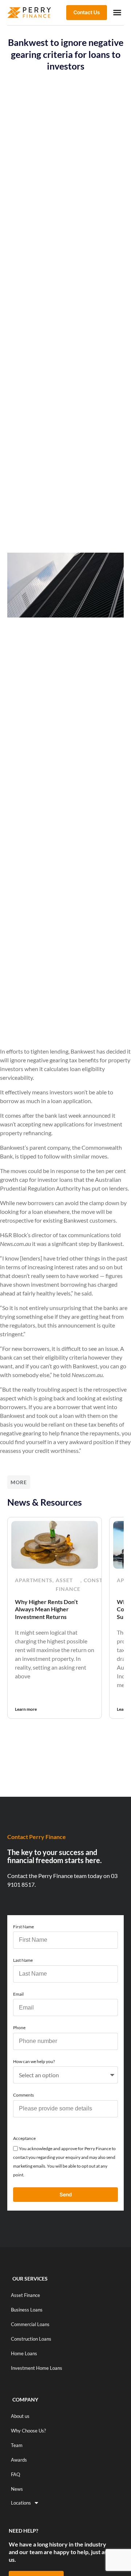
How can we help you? (34, 2061)
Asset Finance (68, 1585)
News (17, 2489)
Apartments (34, 1580)
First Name (23, 1927)
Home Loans (24, 2353)
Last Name (23, 1960)
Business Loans (27, 2310)
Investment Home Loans (37, 2368)
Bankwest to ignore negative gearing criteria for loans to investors (66, 54)
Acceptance (24, 2138)
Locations (21, 2503)
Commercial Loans (30, 2324)
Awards (19, 2460)
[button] (117, 12)
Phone (19, 2028)
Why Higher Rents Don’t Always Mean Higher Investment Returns (46, 1609)
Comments (23, 2095)
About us (20, 2416)
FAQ (15, 2474)
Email (18, 1994)
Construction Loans (31, 2339)
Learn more (26, 1709)
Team (17, 2445)
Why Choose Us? (28, 2431)
